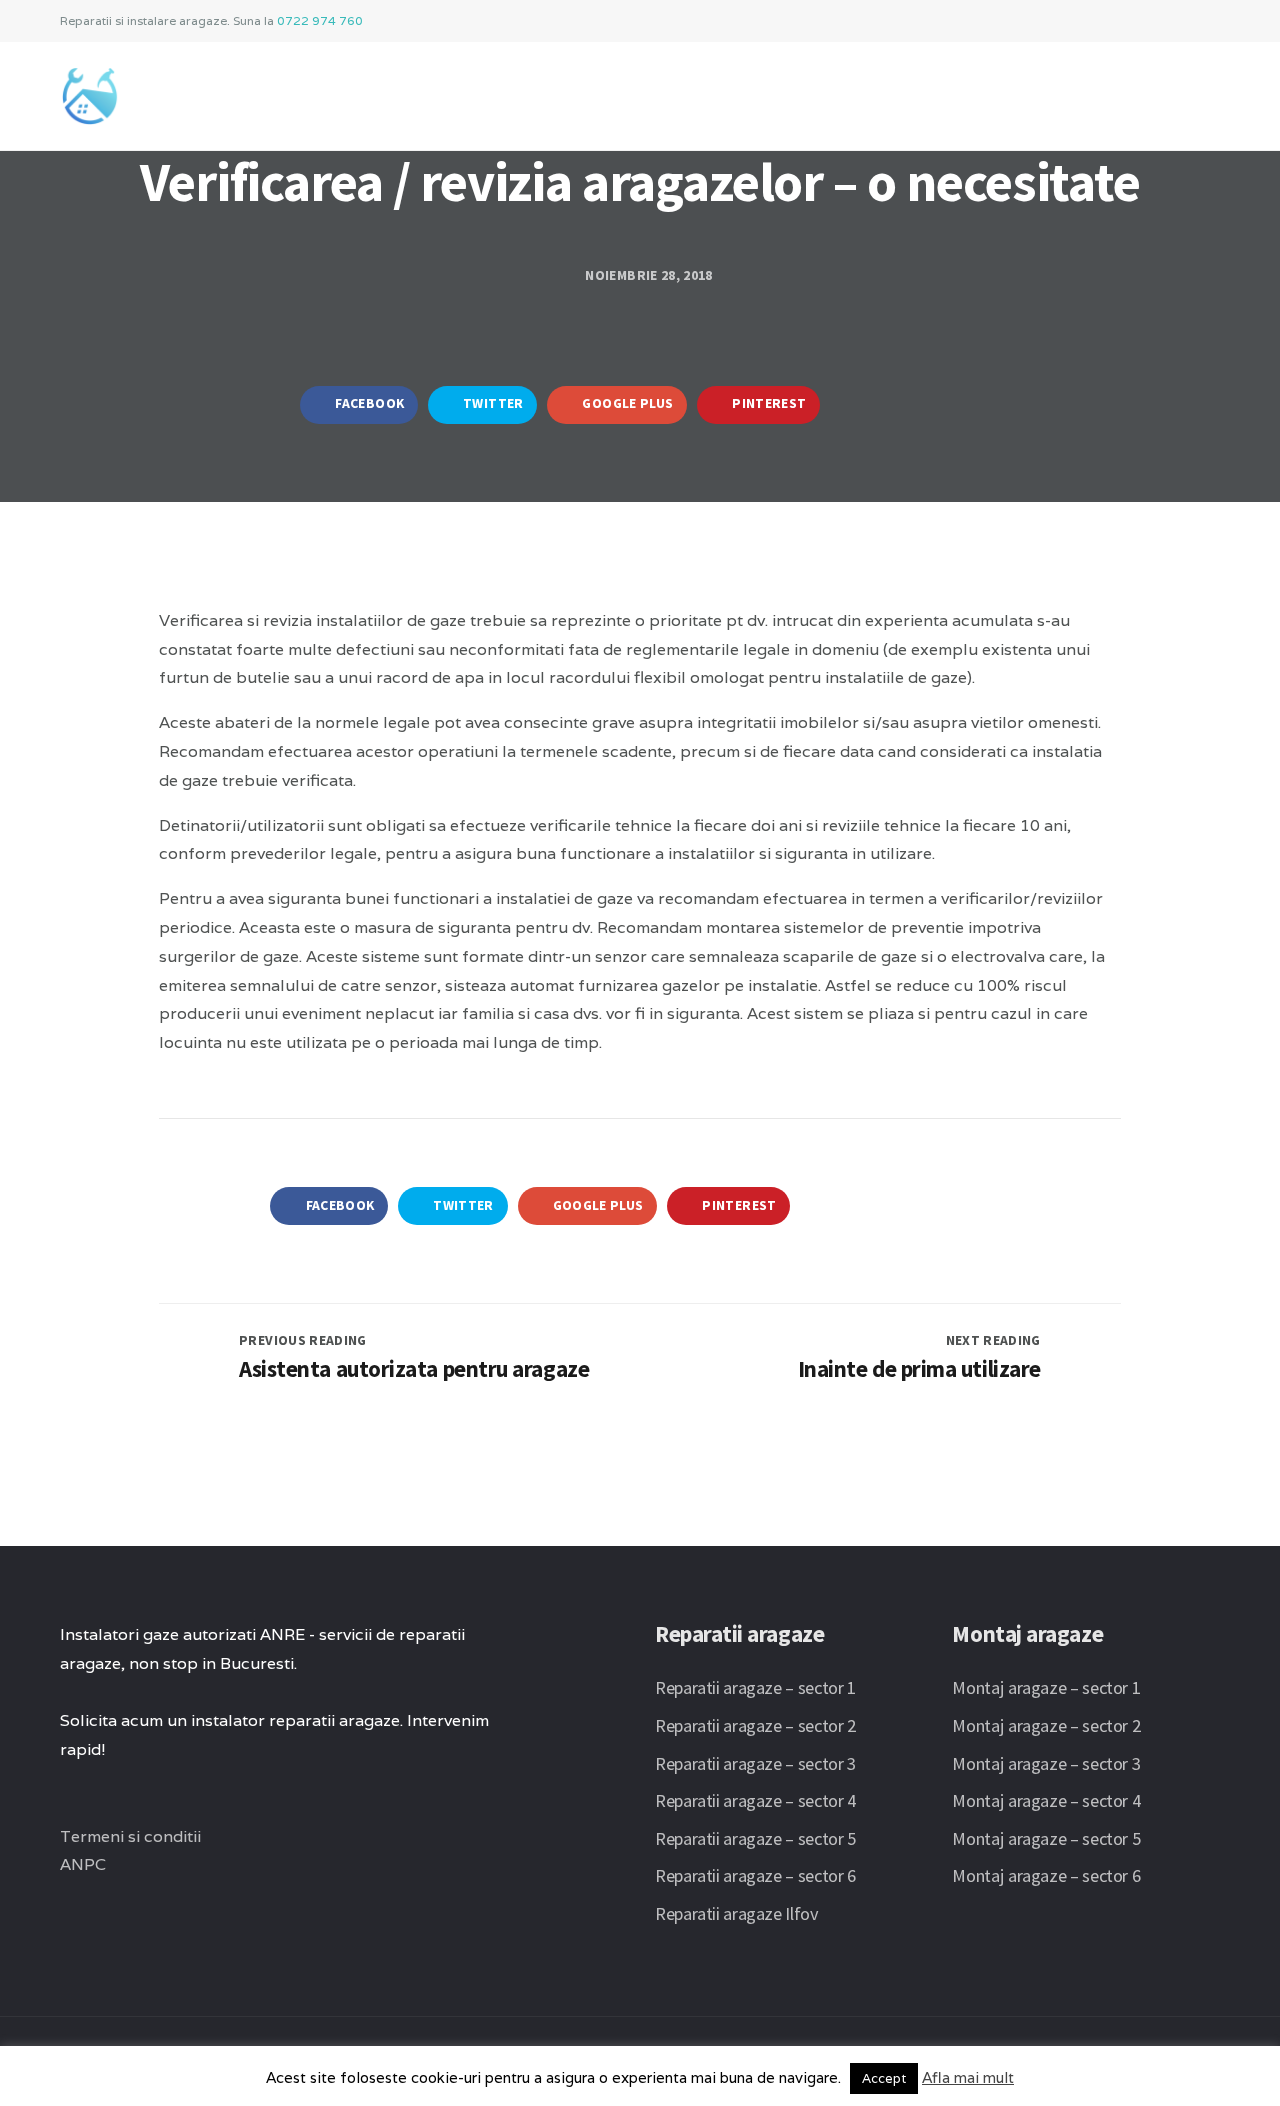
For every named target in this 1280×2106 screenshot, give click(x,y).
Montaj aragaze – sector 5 (1046, 1838)
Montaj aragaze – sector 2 (1046, 1725)
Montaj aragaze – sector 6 (1046, 1875)
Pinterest (767, 403)
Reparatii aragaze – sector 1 (755, 1687)
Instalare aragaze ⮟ (479, 88)
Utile (995, 88)
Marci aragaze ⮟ (870, 88)
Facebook (368, 403)
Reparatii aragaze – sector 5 (755, 1838)
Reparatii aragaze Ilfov (737, 1913)
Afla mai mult (968, 2077)
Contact (1087, 88)
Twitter (492, 403)
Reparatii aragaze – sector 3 (755, 1763)
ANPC (83, 1864)
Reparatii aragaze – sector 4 (755, 1800)
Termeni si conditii (130, 1836)
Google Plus (626, 403)
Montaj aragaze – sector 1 (1046, 1687)
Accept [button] (884, 2078)
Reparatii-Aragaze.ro (270, 88)
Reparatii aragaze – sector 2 (755, 1725)
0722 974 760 (320, 20)
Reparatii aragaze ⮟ (683, 88)
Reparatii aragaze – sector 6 (755, 1875)
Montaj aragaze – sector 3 (1046, 1763)
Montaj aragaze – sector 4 (1046, 1800)
